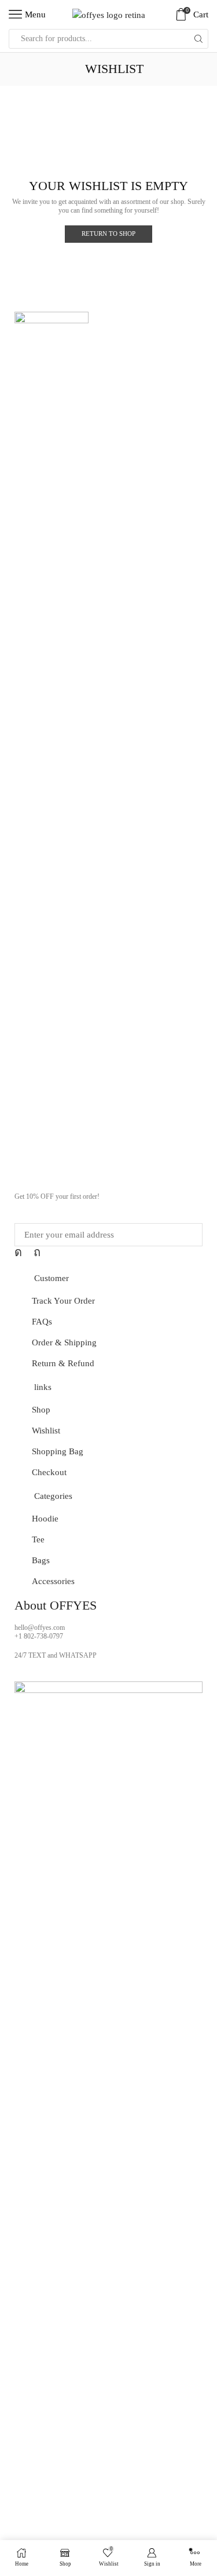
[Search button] (198, 39)
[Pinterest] (37, 1252)
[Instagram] (18, 1252)
